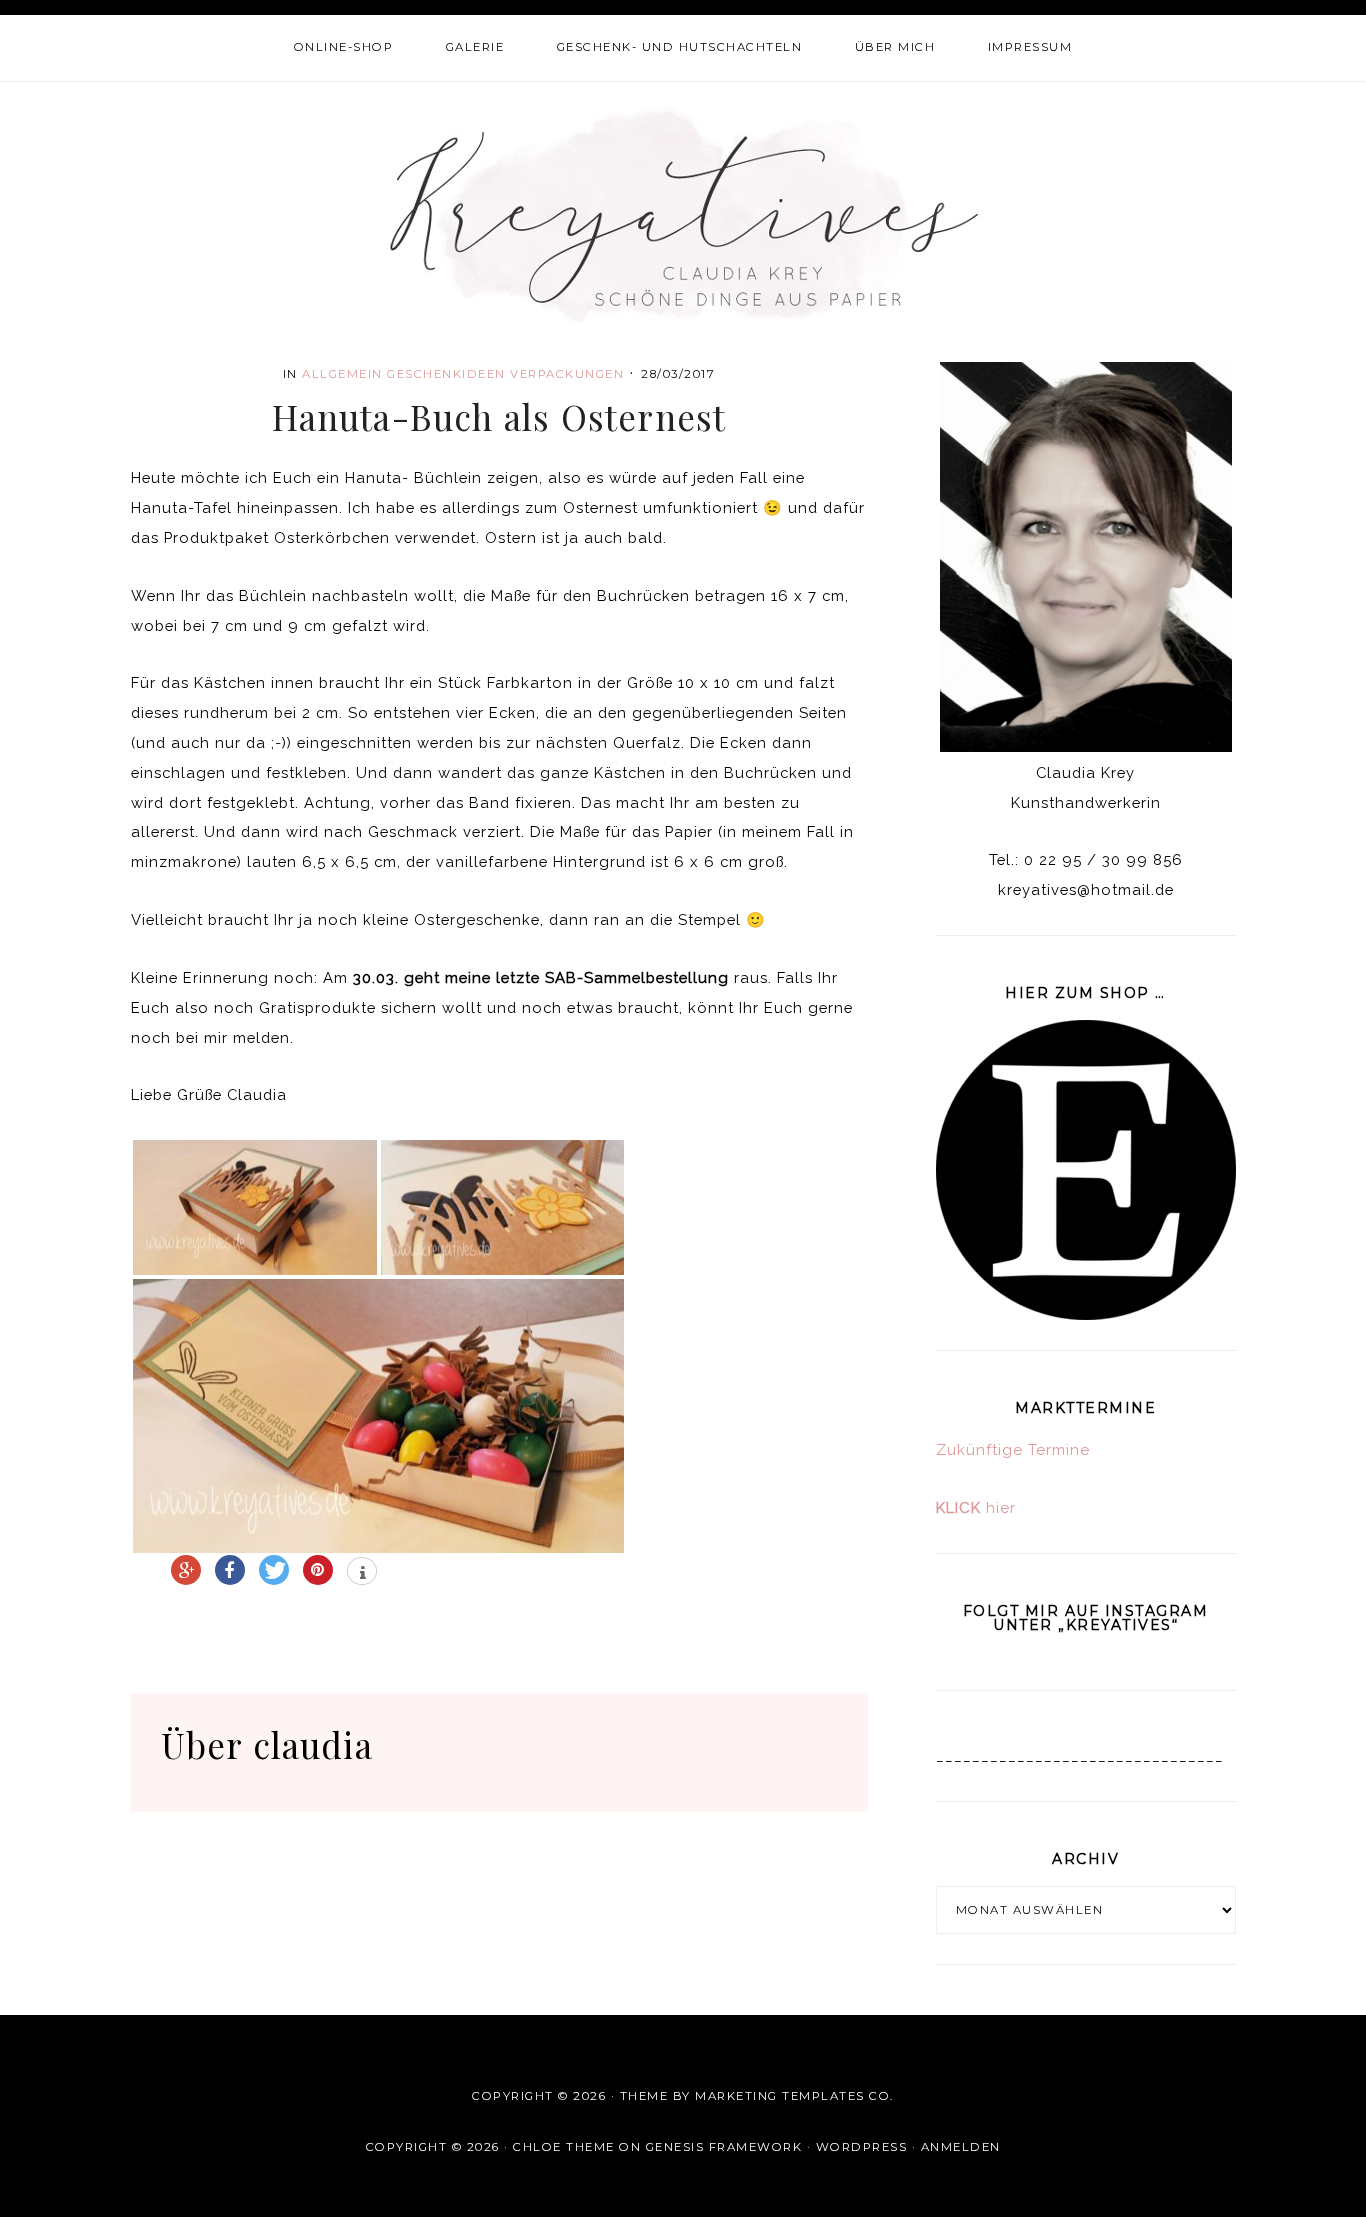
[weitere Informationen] (362, 1573)
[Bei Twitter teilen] (274, 1570)
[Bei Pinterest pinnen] (318, 1570)
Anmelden (961, 2147)
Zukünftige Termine (1013, 1450)
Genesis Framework (724, 2147)
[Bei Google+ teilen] (186, 1570)
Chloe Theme (564, 2147)
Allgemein (342, 374)
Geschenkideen (446, 374)
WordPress (862, 2147)
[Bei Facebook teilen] (230, 1570)
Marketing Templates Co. (794, 2096)
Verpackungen (567, 374)
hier (976, 1508)
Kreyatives (683, 213)
